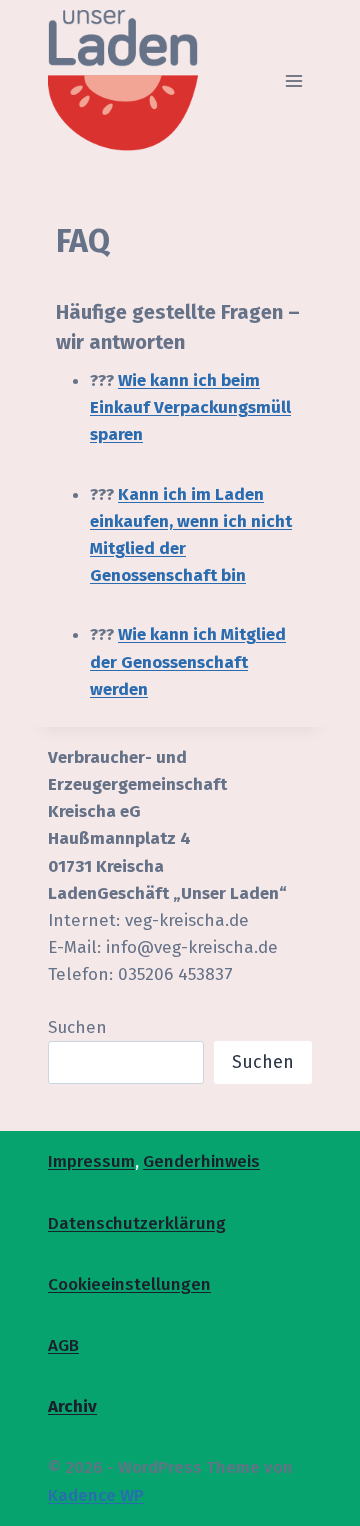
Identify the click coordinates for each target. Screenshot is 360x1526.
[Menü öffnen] (293, 80)
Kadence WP (96, 1495)
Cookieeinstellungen (129, 1284)
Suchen (77, 1027)
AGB (63, 1345)
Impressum (91, 1161)
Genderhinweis (201, 1161)
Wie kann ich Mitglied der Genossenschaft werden (188, 661)
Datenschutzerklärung (137, 1223)
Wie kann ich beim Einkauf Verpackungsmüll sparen (190, 407)
